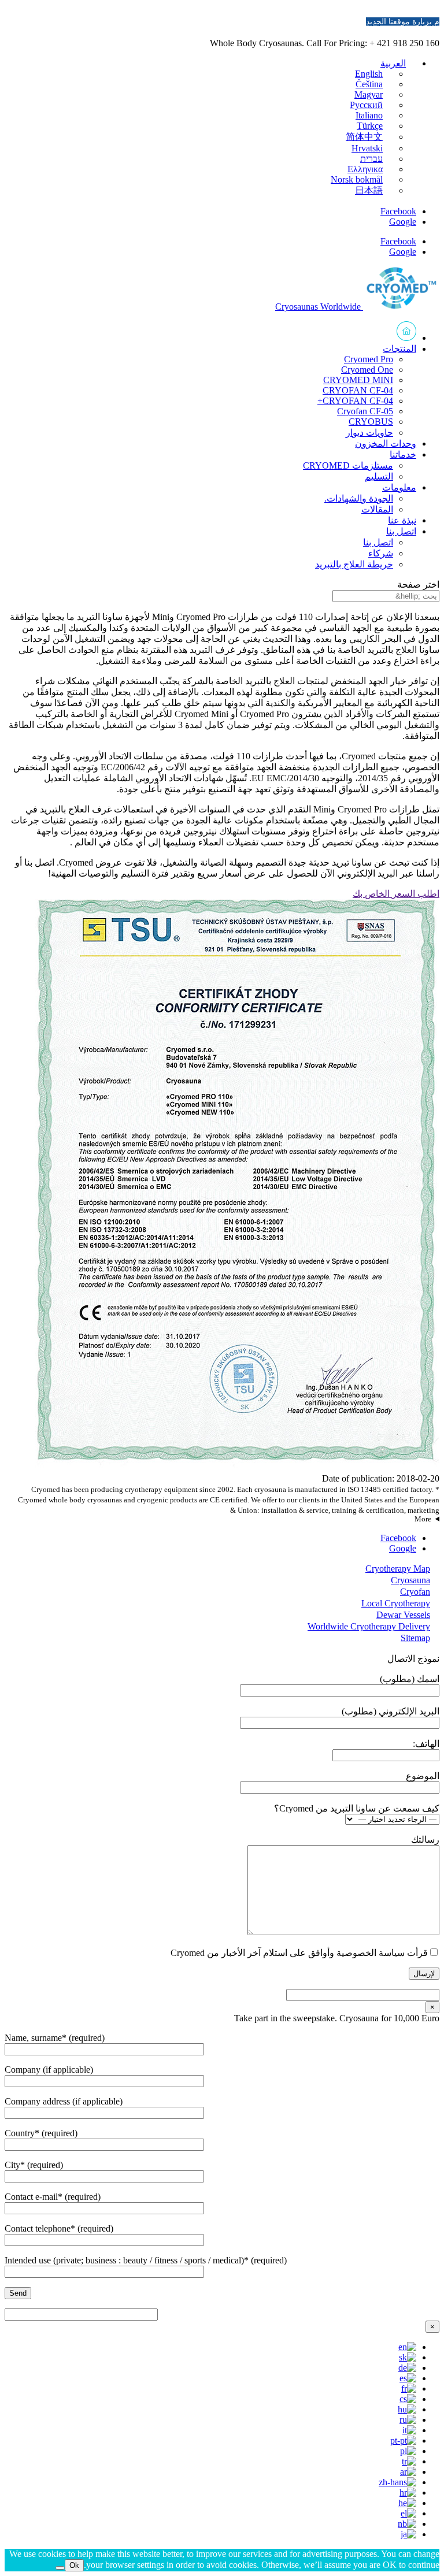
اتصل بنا (401, 531)
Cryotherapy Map (398, 1569)
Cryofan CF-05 (365, 411)
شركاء (381, 553)
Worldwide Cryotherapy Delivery (369, 1626)
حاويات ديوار (369, 433)
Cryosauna (410, 1580)
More (423, 1519)
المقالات (377, 509)
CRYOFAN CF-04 (358, 390)
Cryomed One (367, 370)
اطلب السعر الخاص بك (396, 894)
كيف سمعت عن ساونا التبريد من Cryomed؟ (357, 1808)
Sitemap (415, 1638)
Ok (74, 2565)
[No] (60, 2568)
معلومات (399, 487)
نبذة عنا (402, 520)
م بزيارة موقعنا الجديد (403, 22)
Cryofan (415, 1592)
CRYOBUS (371, 422)
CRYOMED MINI (358, 380)
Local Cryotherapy (396, 1603)
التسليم (379, 476)
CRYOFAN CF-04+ (355, 401)
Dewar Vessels (403, 1615)
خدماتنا (403, 454)
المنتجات (399, 349)
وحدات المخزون (386, 443)
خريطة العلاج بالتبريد (354, 564)
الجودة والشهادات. (359, 498)
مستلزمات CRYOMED (348, 465)
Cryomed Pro (369, 359)
